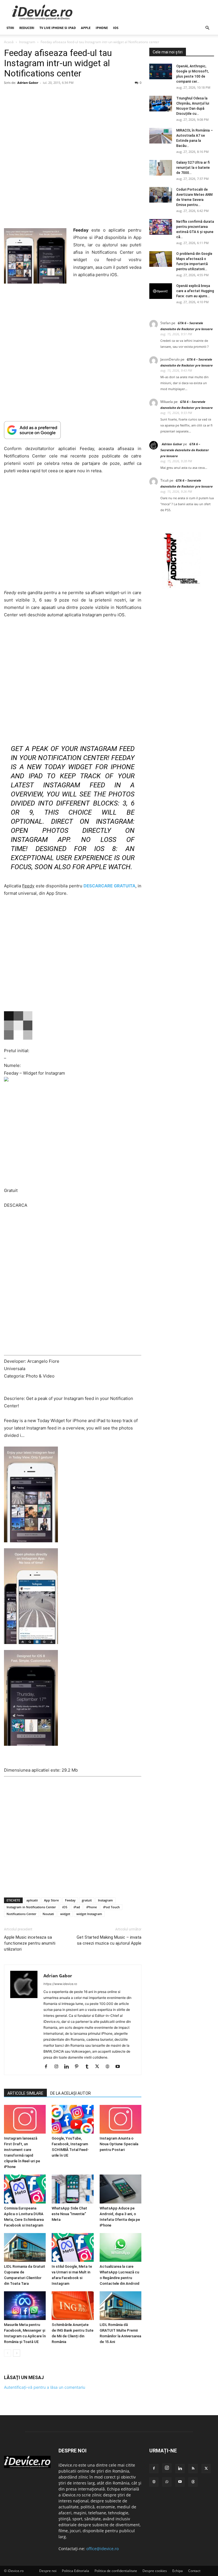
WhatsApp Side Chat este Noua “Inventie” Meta (69, 2214)
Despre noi (48, 2571)
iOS (116, 28)
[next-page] (17, 2353)
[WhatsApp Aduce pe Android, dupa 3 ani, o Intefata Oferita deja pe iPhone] (120, 2189)
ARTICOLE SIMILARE (25, 2093)
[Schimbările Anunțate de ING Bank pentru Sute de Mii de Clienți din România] (73, 2306)
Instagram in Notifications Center (31, 1907)
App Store (51, 1900)
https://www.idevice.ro (60, 1984)
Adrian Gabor (28, 83)
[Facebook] (48, 2067)
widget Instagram (89, 1914)
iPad (77, 1907)
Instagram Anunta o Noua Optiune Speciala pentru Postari (119, 2144)
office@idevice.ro (102, 2549)
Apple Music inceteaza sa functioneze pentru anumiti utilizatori (30, 1943)
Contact (194, 2571)
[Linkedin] (69, 2067)
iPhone (102, 28)
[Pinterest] (79, 2067)
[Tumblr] (89, 2067)
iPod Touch (111, 1907)
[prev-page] (8, 2353)
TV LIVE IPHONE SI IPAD (58, 28)
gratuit (87, 1900)
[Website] (109, 2067)
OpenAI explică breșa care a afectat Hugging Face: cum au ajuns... (195, 291)
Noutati (48, 1914)
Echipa (178, 2571)
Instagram (27, 42)
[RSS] (193, 2469)
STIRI (10, 28)
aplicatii (32, 1900)
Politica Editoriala (76, 2571)
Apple (86, 28)
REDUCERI (27, 28)
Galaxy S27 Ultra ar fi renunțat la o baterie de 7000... (193, 168)
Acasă (9, 42)
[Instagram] (58, 2067)
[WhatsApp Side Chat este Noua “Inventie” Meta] (73, 2189)
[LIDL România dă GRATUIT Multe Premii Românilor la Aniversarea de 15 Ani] (120, 2306)
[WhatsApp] (167, 2482)
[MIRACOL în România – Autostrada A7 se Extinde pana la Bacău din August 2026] (161, 136)
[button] (207, 28)
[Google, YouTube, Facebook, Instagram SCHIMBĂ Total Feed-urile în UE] (73, 2119)
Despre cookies (155, 2571)
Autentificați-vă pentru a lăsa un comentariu (45, 2387)
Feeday (70, 1900)
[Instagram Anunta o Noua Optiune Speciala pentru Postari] (120, 2119)
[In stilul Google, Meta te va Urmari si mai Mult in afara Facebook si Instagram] (73, 2247)
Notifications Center (21, 1914)
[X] (99, 2067)
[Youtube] (120, 2067)
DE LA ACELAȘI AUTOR (71, 2093)
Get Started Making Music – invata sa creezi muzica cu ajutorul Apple (109, 1940)
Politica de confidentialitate (116, 2571)
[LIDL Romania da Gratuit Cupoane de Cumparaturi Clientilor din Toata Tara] (25, 2247)
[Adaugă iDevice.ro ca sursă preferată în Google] (73, 430)
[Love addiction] (182, 588)
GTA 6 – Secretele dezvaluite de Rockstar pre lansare (185, 450)
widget (65, 1914)
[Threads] (193, 2482)
